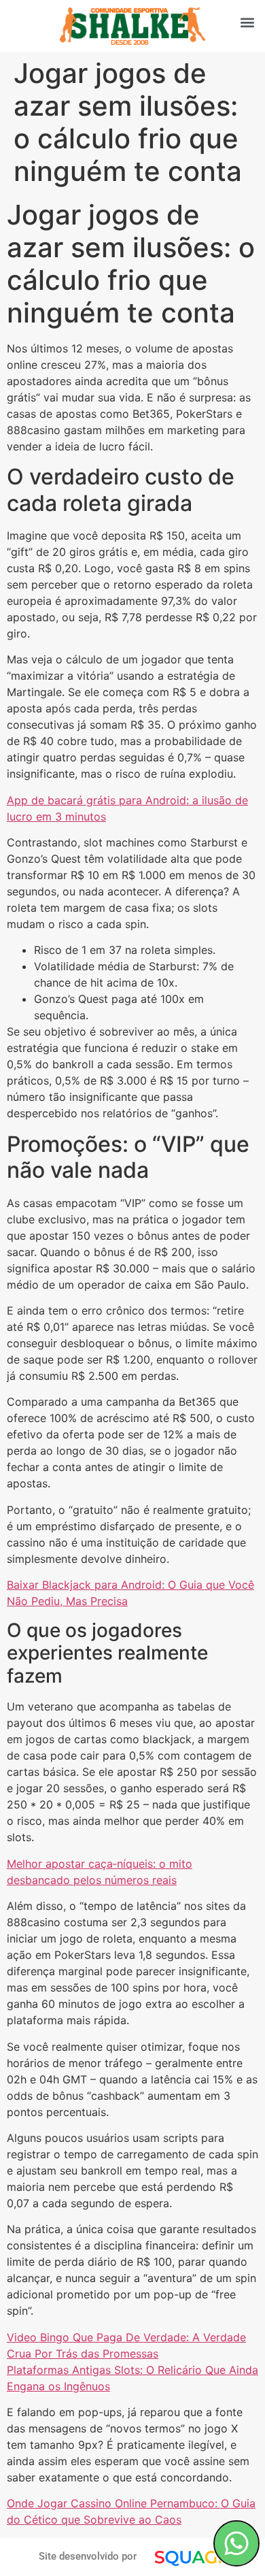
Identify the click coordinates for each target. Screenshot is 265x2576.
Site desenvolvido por (88, 2556)
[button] (247, 22)
